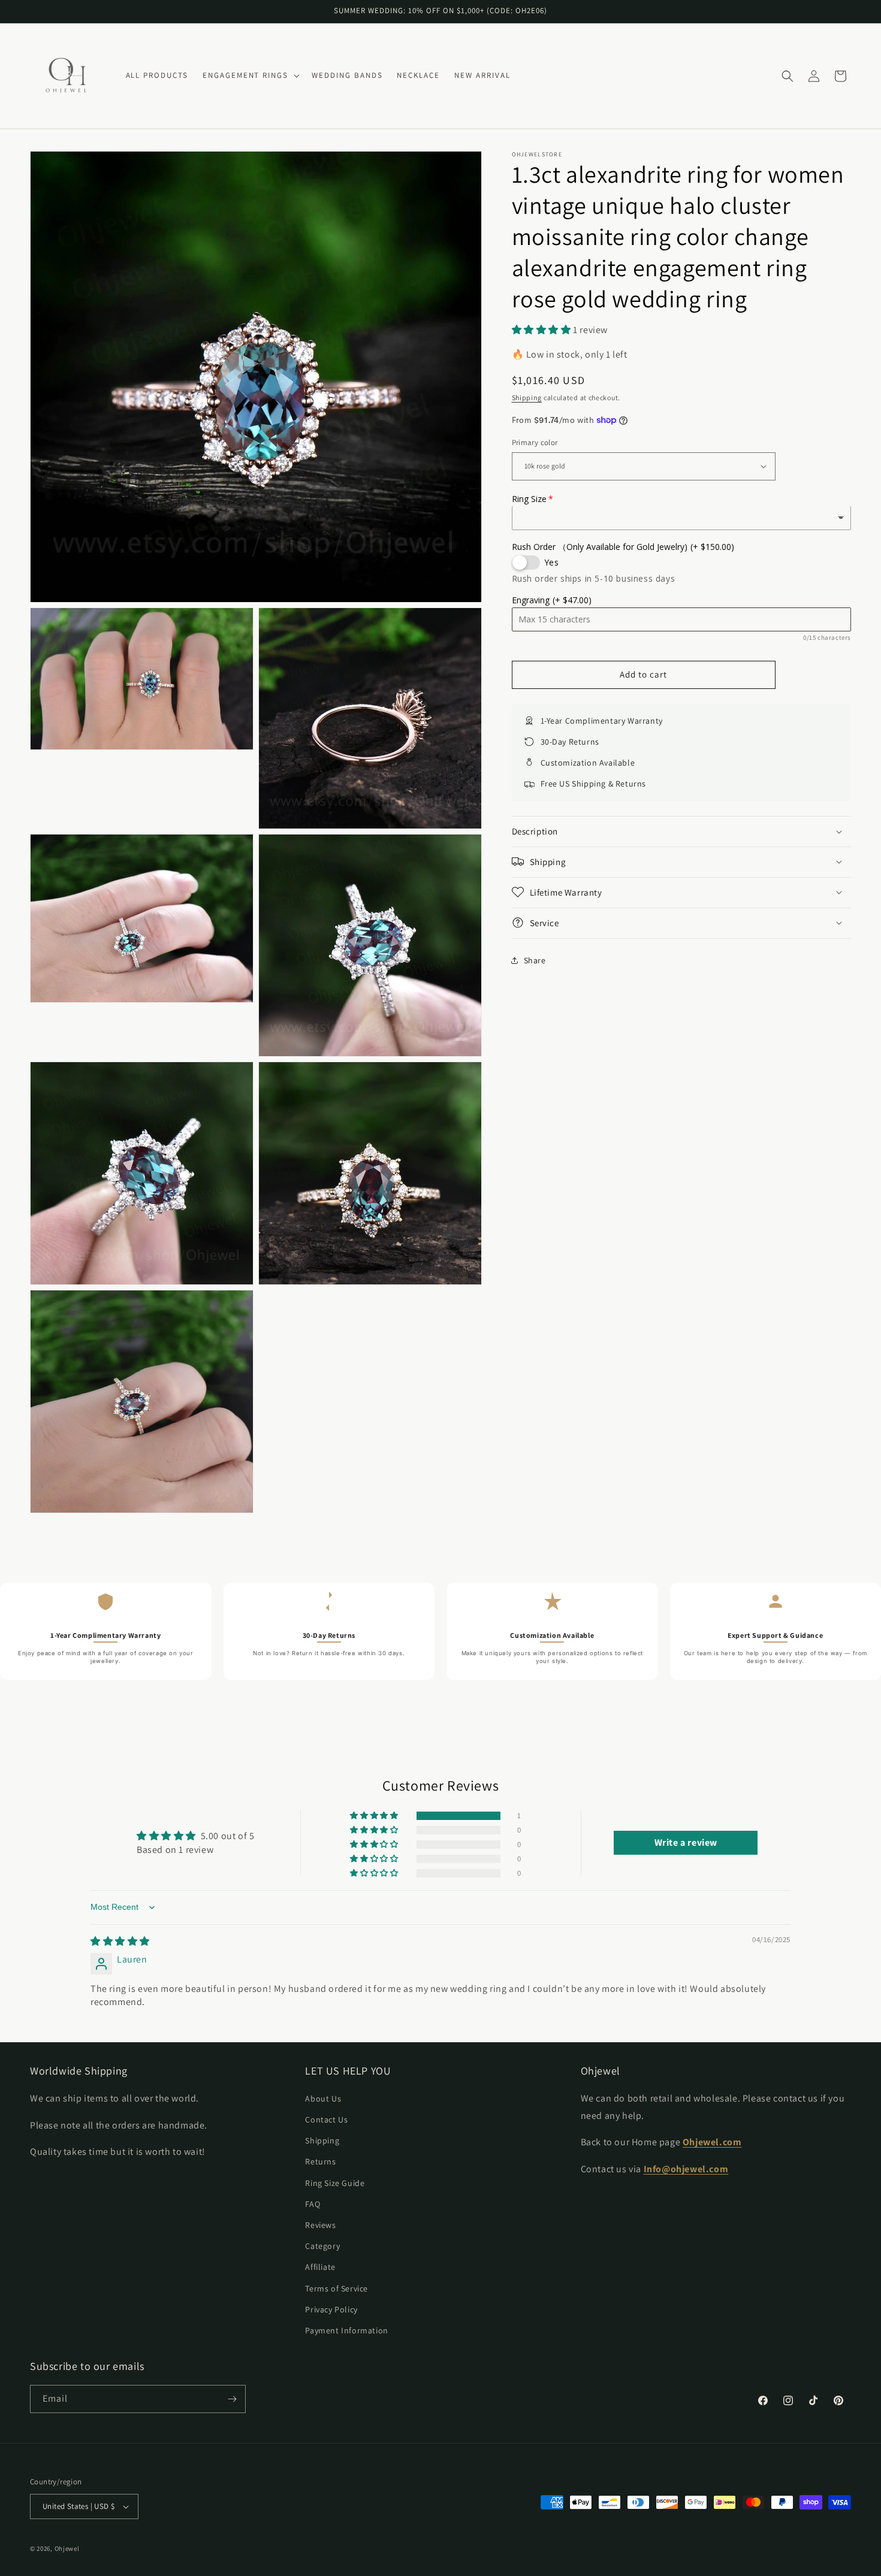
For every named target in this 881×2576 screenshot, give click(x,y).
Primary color (535, 442)
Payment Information (346, 2330)
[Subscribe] (232, 2399)
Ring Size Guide (335, 2183)
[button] (250, 76)
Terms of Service (337, 2288)
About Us (323, 2099)
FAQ (313, 2204)
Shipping (527, 397)
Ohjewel (67, 2548)
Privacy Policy (331, 2309)
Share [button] (535, 960)
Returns (320, 2161)
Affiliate (320, 2267)
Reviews (320, 2225)
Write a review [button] (686, 1842)
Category (322, 2246)
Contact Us (326, 2120)
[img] (120, 1941)
